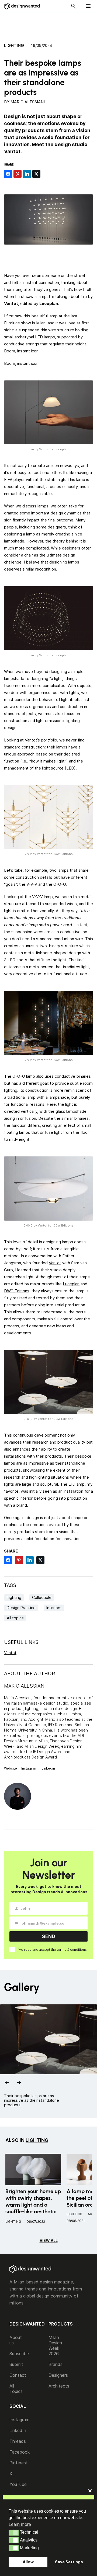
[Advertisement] (51, 25)
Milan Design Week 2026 (55, 2345)
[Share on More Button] (46, 174)
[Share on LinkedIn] (27, 174)
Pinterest (19, 2463)
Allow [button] (28, 2562)
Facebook (20, 2452)
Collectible (42, 1597)
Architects (59, 2386)
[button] (14, 2533)
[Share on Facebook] (8, 174)
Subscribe (19, 2354)
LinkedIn (18, 2430)
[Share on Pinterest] (18, 174)
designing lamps (64, 562)
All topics (15, 1618)
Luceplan (71, 1284)
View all (49, 2240)
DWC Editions (17, 1291)
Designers (58, 2375)
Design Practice (21, 1608)
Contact (18, 2375)
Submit (16, 2364)
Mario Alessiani (28, 102)
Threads (18, 2441)
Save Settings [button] (69, 2562)
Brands (56, 2364)
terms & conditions (72, 1950)
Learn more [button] (20, 2524)
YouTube (18, 2484)
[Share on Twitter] (36, 174)
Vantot (55, 1263)
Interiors (54, 1608)
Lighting (14, 46)
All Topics (16, 2389)
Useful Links (21, 1642)
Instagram (29, 1768)
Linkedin (48, 1768)
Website (11, 1768)
